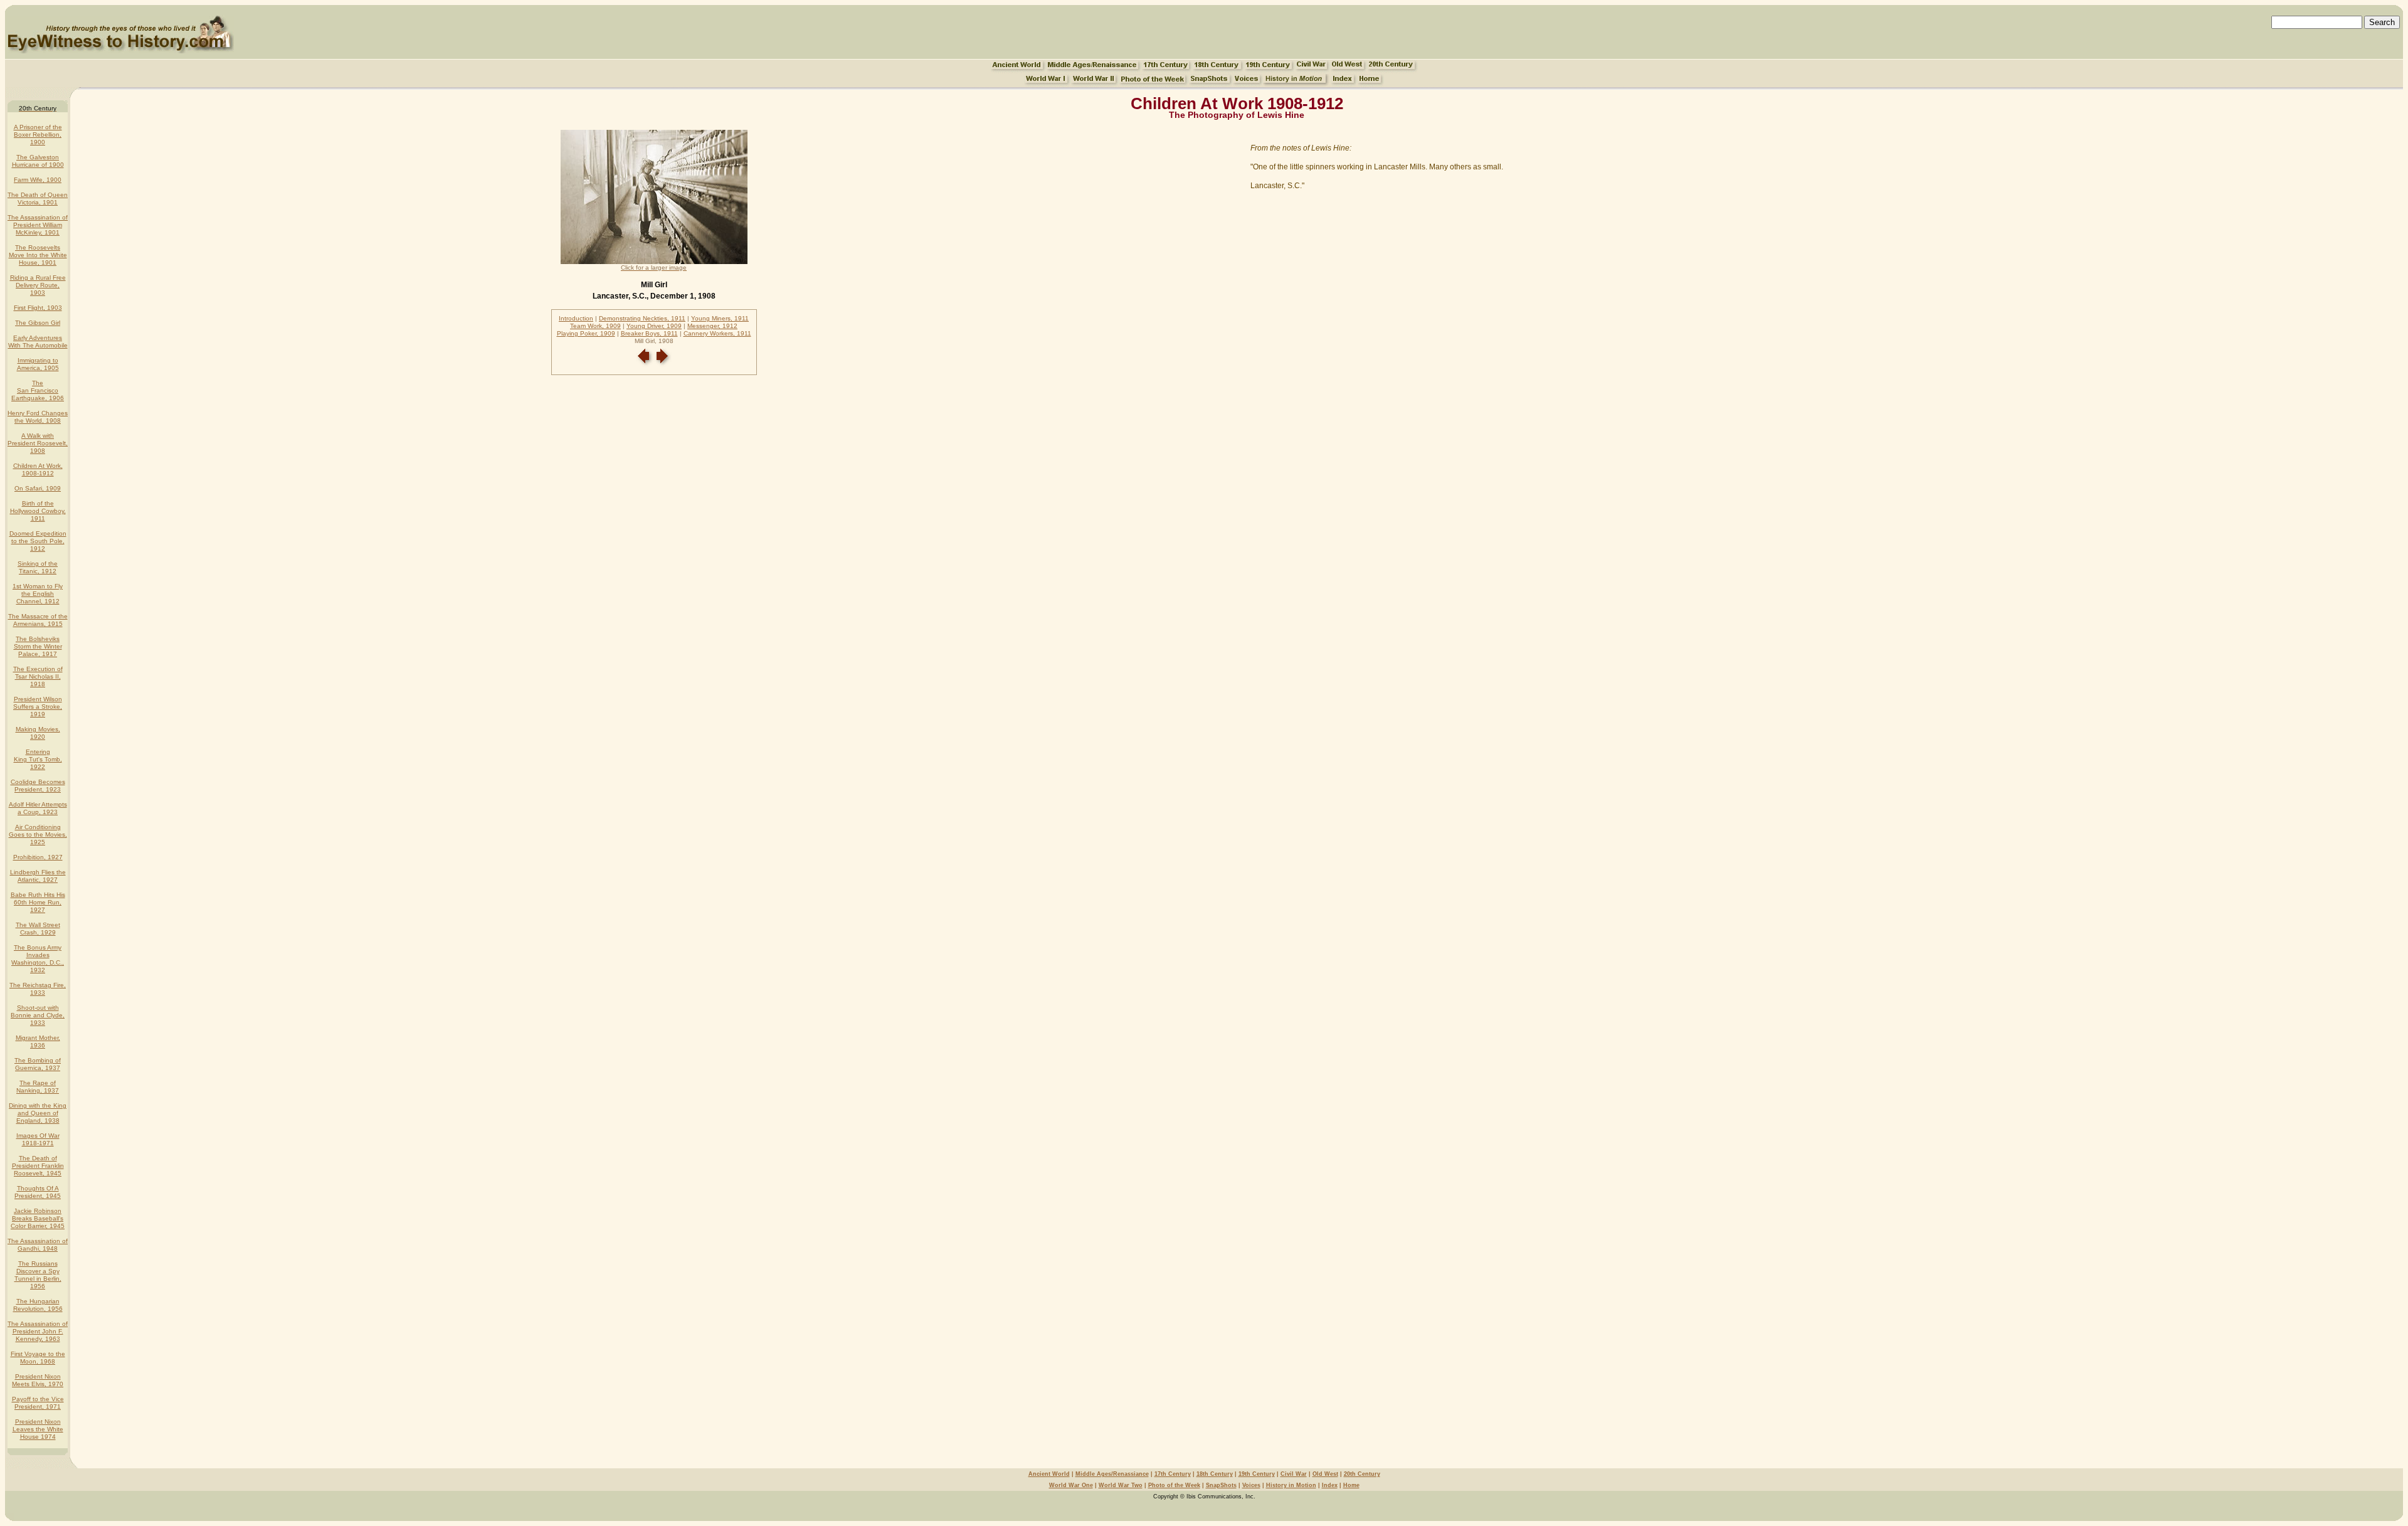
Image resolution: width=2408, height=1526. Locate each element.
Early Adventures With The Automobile (38, 342)
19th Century (1257, 1474)
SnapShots (1221, 1485)
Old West (1325, 1474)
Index (1330, 1485)
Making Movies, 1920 (38, 733)
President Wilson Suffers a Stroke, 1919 (38, 707)
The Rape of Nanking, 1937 (38, 1087)
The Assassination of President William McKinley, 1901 (38, 225)
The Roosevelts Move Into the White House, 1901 (38, 255)
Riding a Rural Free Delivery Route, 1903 (38, 285)
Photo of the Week (1174, 1485)
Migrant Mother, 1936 (38, 1041)
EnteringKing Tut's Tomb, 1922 (38, 759)
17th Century (1173, 1474)
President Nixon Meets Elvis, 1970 (38, 1380)
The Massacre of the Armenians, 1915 (38, 620)
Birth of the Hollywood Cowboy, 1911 (38, 511)
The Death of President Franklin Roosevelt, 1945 (38, 1166)
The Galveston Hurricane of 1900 (38, 161)
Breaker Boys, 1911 (649, 333)
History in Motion (1291, 1485)
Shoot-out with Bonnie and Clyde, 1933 (38, 1015)
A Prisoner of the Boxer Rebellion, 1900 (38, 135)
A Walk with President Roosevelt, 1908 (38, 443)
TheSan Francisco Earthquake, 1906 (38, 390)
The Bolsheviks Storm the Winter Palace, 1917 (38, 646)
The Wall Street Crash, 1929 (38, 929)
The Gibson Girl (38, 323)
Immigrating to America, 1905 (38, 364)
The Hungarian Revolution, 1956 (38, 1305)
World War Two (1121, 1485)
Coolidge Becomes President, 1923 (38, 786)
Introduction (576, 318)
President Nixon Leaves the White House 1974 (38, 1429)
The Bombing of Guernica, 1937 (38, 1064)
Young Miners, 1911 (720, 318)
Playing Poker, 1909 (586, 333)
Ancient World (1049, 1474)
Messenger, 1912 (712, 326)
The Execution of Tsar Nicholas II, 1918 (38, 676)
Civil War (1294, 1474)
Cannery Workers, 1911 (717, 333)
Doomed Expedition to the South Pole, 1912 (38, 541)
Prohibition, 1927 (38, 857)
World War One (1071, 1485)
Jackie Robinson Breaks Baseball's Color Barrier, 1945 (38, 1218)
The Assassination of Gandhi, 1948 (38, 1245)
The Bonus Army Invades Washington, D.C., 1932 (38, 959)
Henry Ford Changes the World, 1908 (38, 417)
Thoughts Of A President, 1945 (38, 1192)
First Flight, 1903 (38, 308)
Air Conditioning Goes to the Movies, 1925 (38, 835)
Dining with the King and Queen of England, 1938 (38, 1113)
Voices (1251, 1485)
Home (1351, 1485)
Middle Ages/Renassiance (1112, 1474)
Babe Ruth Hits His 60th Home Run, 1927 (38, 902)
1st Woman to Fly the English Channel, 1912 (38, 594)
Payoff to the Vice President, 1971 (38, 1403)
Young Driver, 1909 (654, 326)
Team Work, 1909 (595, 326)
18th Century (1215, 1474)
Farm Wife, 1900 (38, 180)
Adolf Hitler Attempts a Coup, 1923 (38, 808)
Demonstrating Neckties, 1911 (642, 318)
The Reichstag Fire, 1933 (38, 989)
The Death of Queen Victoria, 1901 (38, 199)
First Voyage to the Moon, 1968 (38, 1358)
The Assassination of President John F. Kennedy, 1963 (38, 1331)
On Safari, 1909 (38, 488)
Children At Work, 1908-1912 (38, 469)
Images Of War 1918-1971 (38, 1139)
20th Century (1362, 1474)
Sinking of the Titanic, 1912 (38, 567)
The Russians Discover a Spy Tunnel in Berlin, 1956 (38, 1275)
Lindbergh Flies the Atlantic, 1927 (38, 876)
